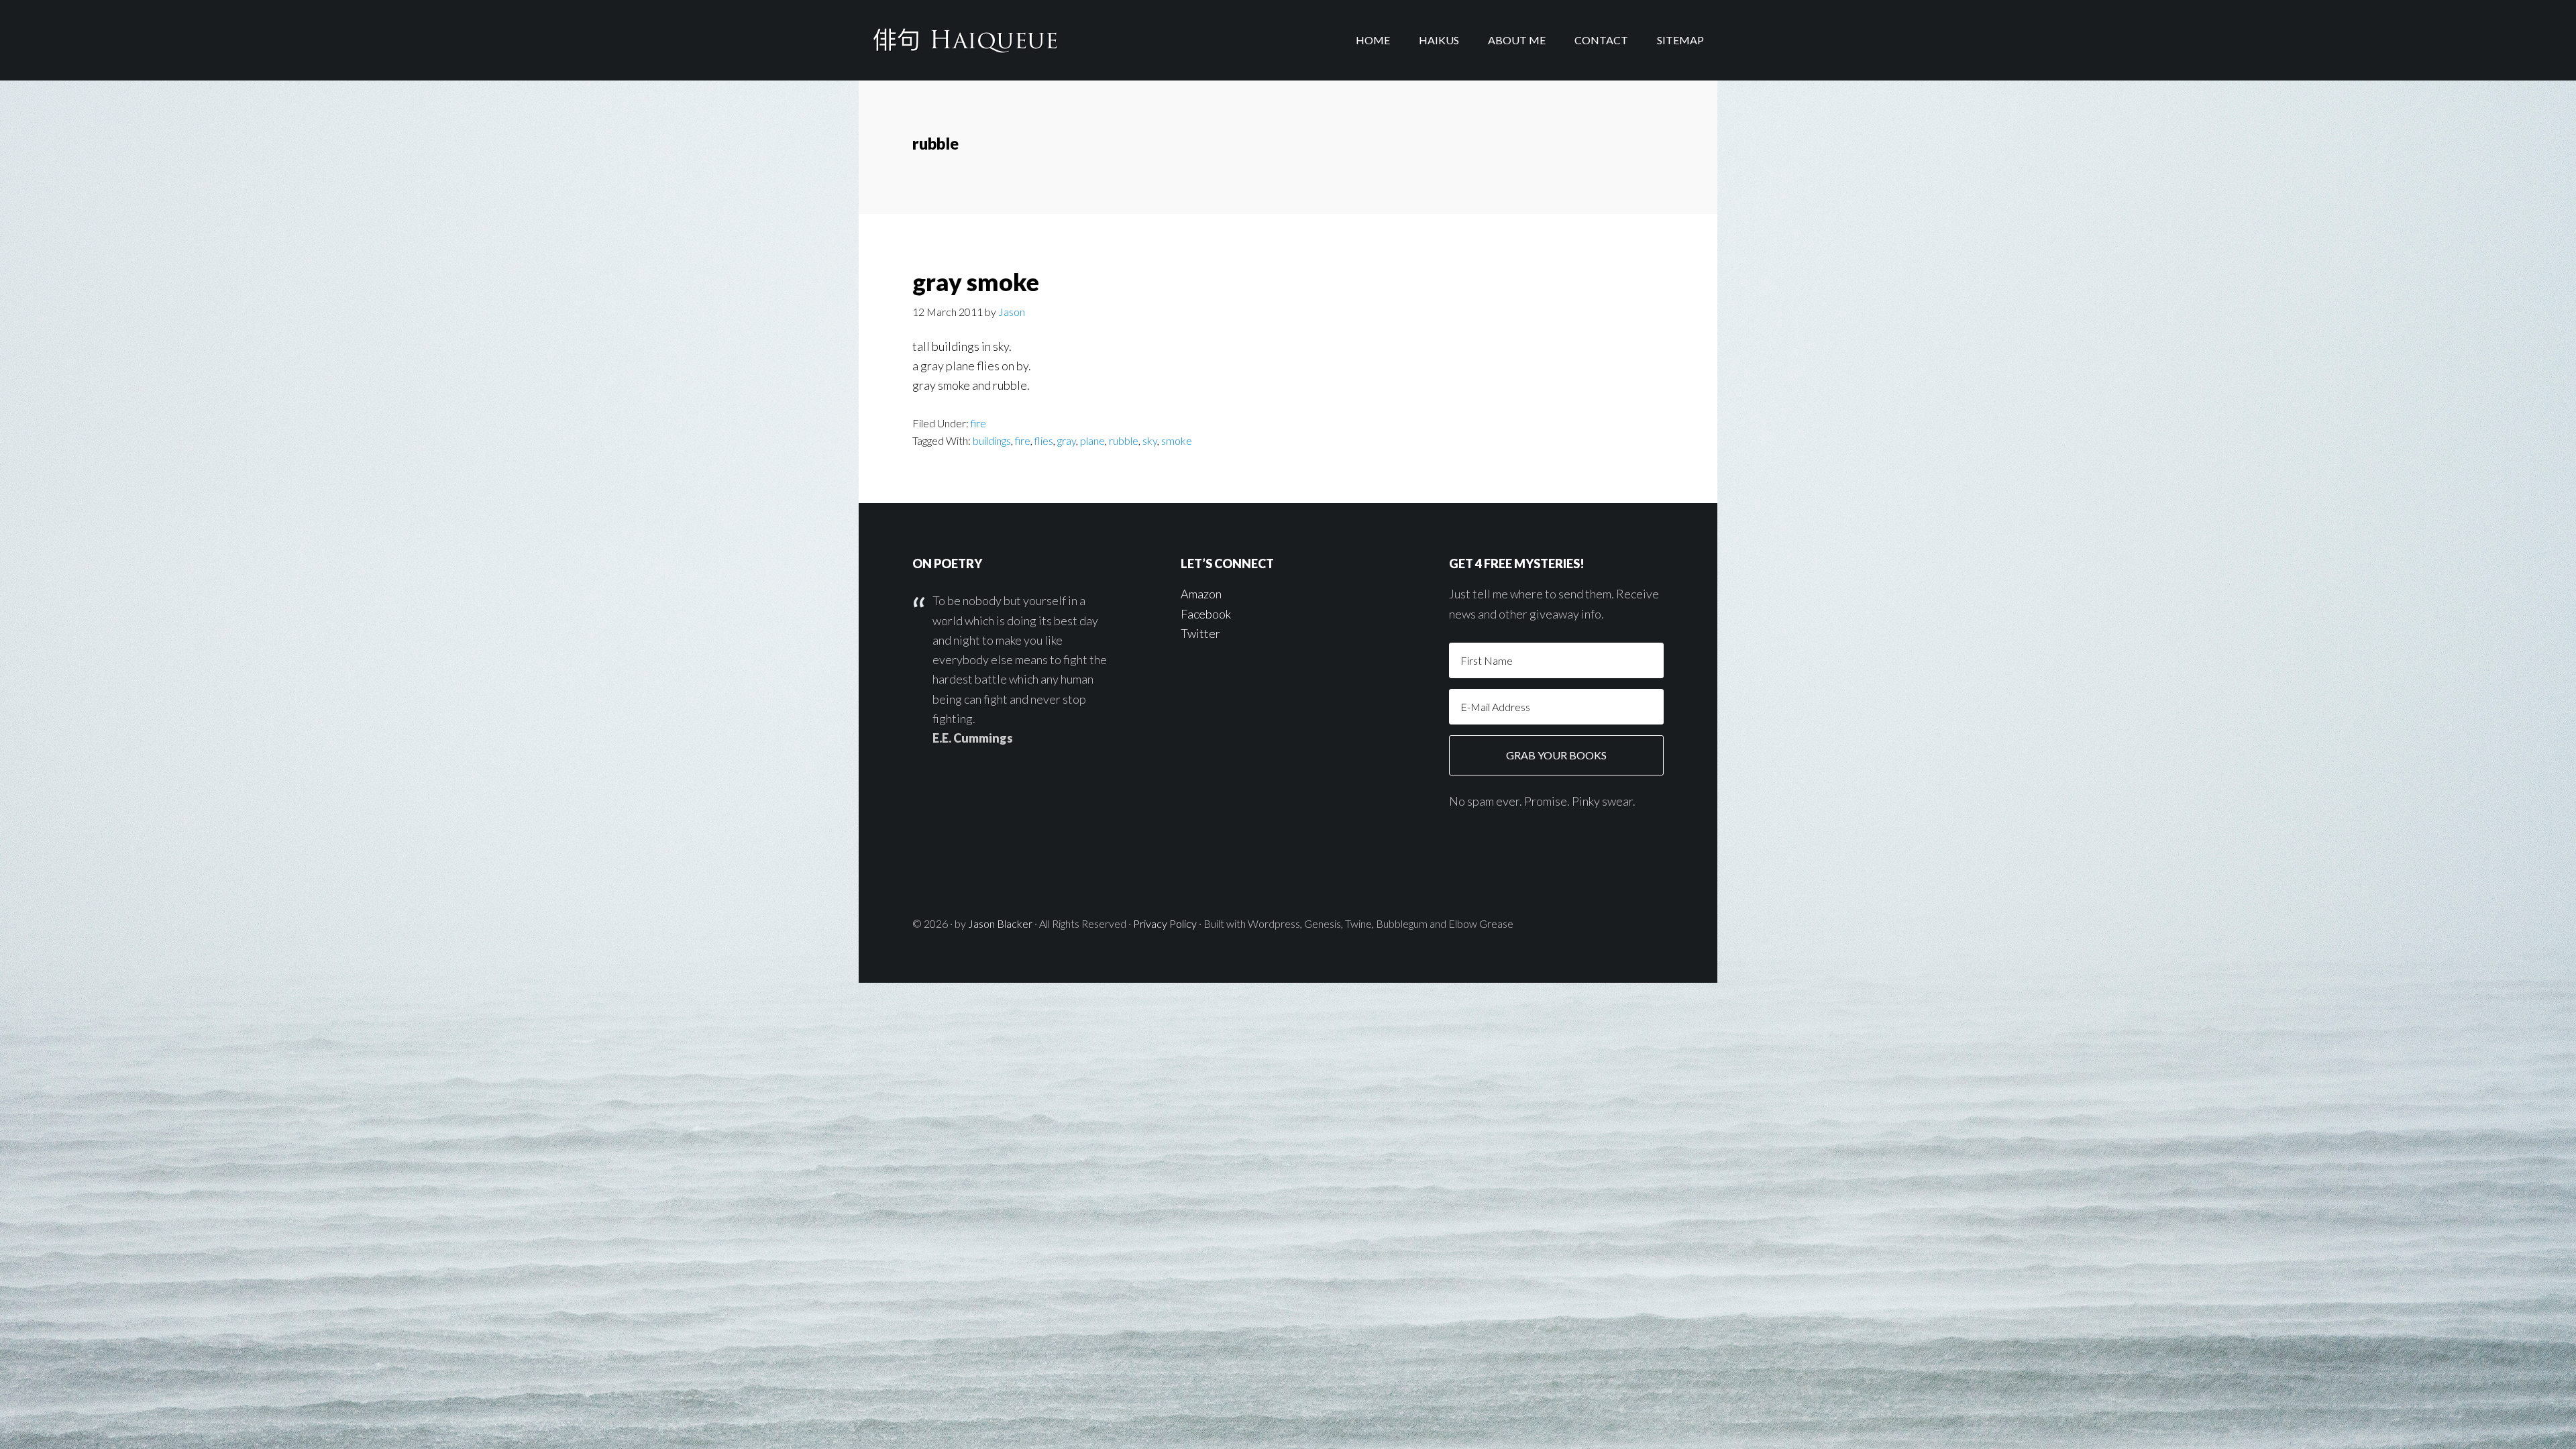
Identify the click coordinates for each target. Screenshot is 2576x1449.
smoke (1177, 440)
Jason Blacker (1000, 923)
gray (1067, 440)
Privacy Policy (1165, 923)
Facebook (1206, 614)
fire (978, 423)
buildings (992, 440)
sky (1150, 440)
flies (1044, 440)
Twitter (1200, 633)
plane (1092, 440)
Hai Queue (966, 40)
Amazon (1201, 594)
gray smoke (976, 282)
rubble (1124, 440)
